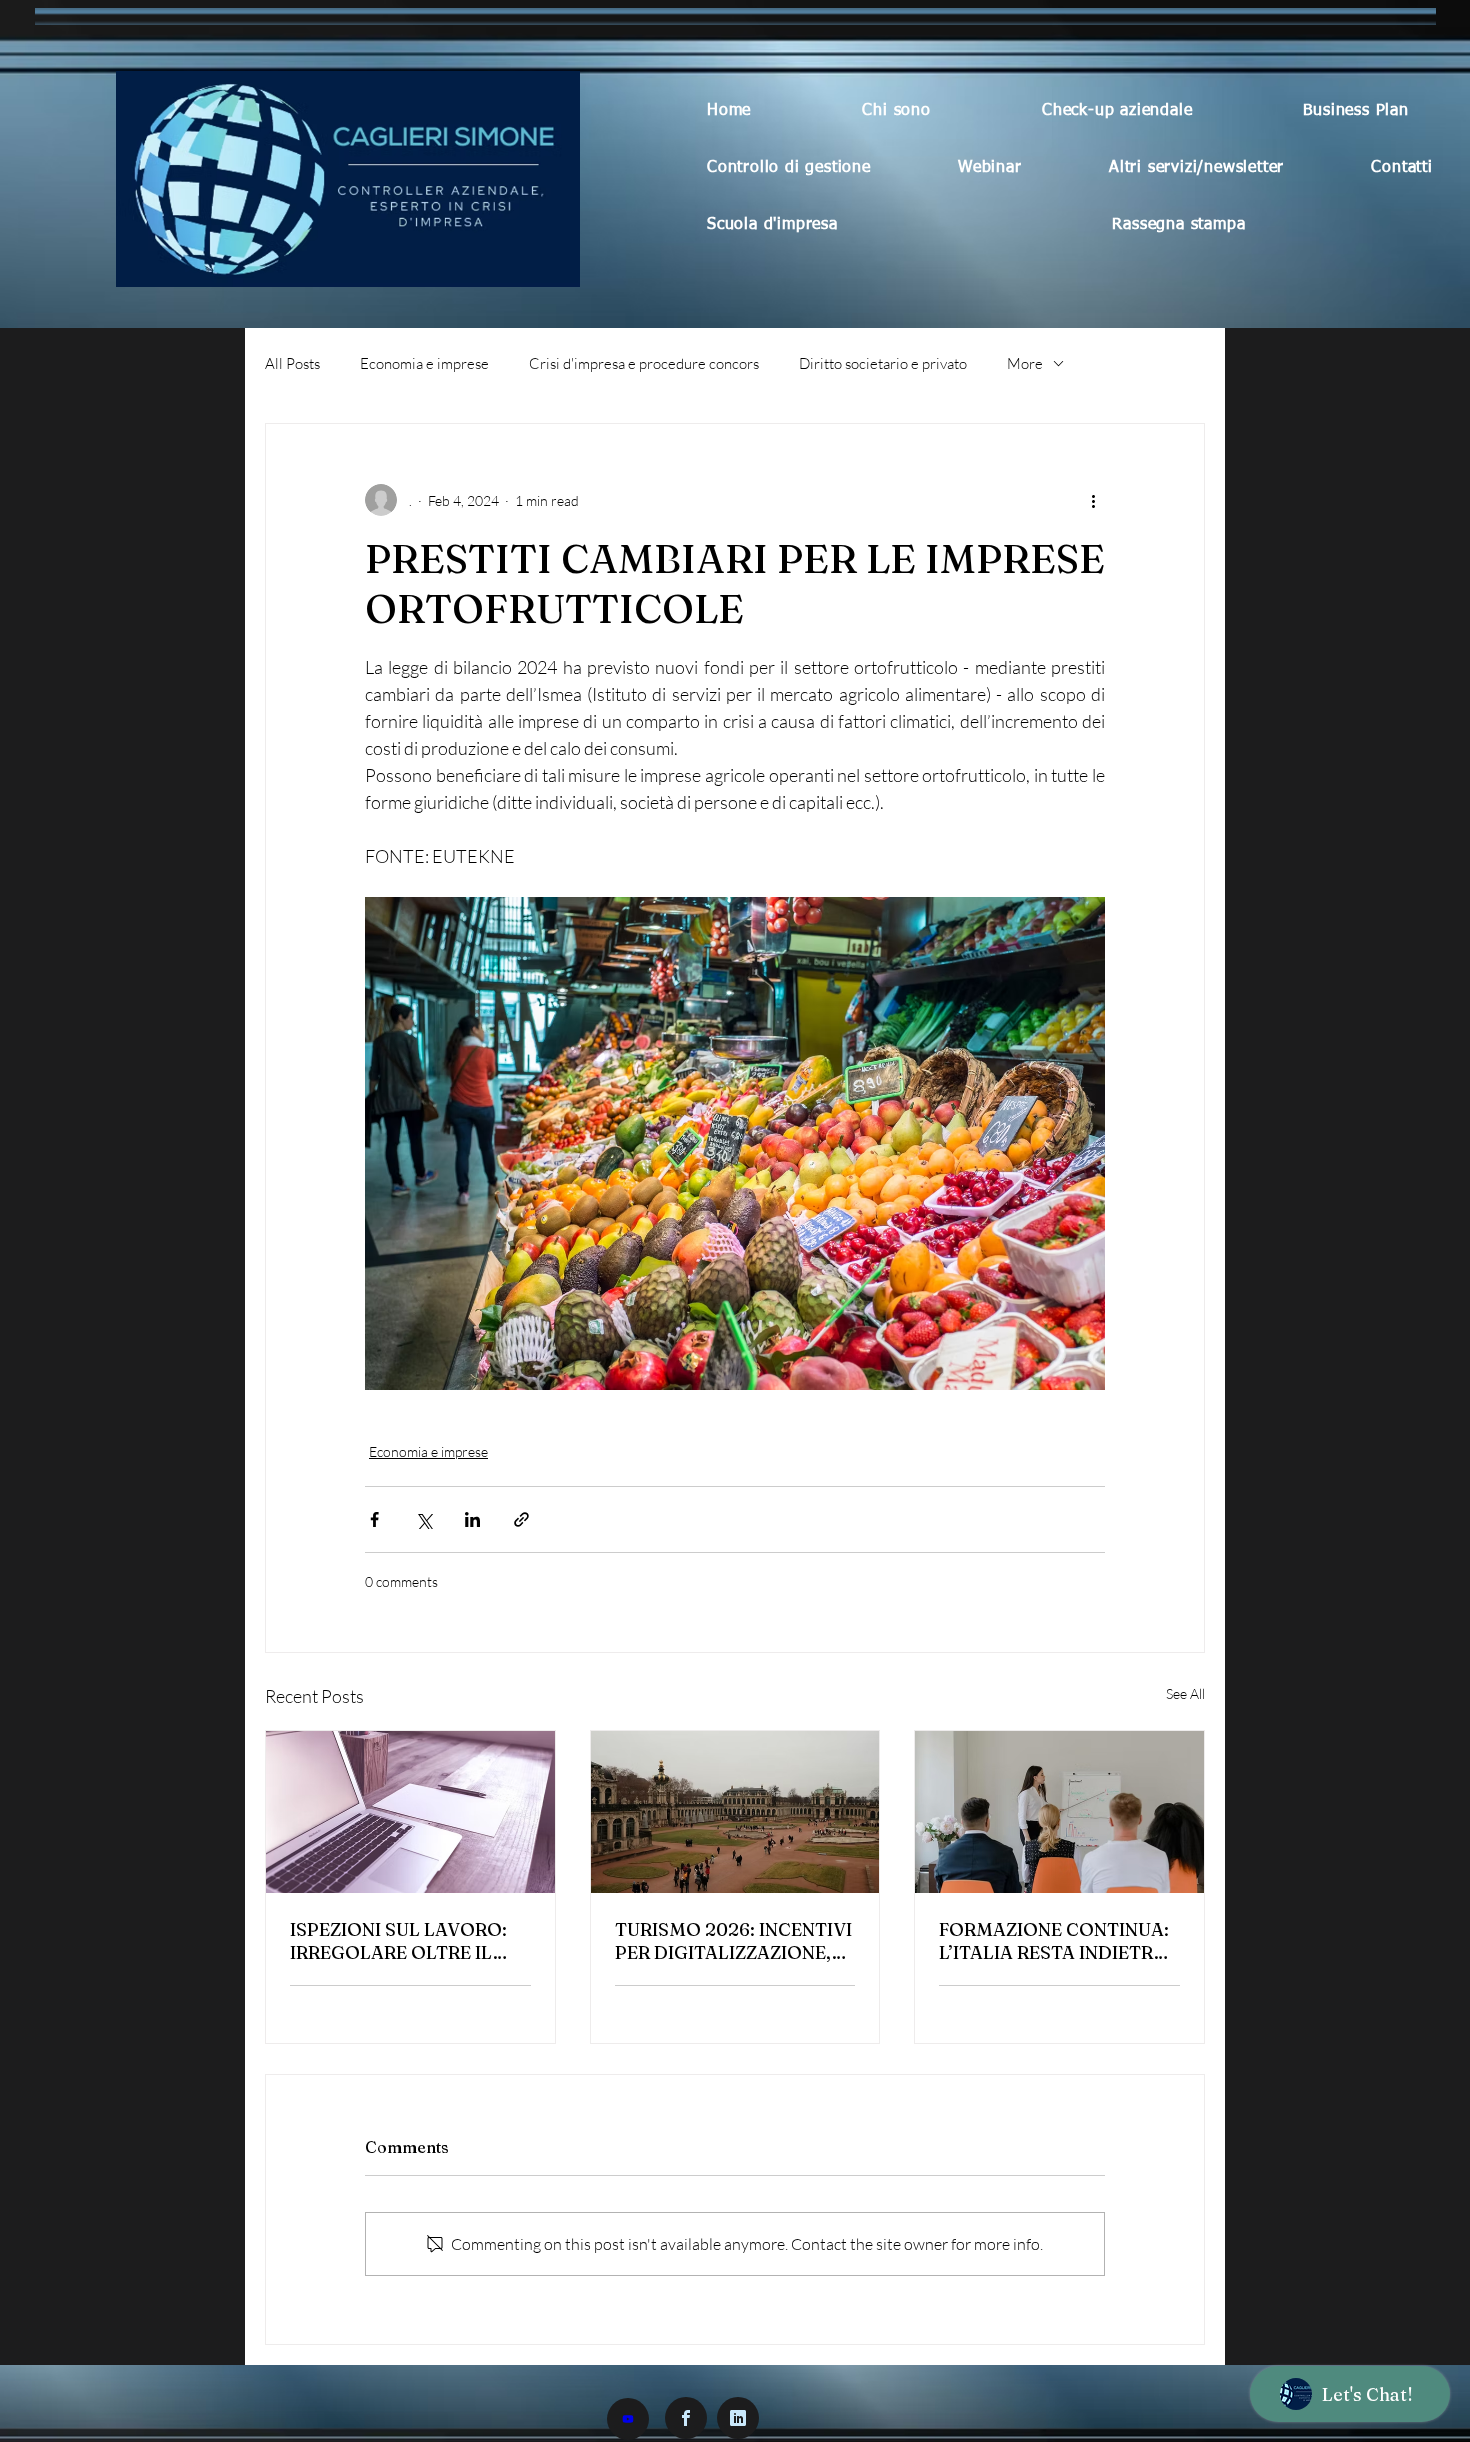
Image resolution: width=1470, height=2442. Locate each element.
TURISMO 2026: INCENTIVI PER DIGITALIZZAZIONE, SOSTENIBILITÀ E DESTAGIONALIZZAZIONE (733, 1941)
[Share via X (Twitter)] (423, 1519)
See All (1185, 1693)
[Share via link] (521, 1519)
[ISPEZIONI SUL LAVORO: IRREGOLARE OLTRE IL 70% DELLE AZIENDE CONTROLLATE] (410, 1812)
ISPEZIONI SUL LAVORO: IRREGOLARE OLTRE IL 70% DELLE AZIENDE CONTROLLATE (398, 1941)
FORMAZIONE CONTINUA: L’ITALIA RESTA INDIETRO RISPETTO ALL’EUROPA (1054, 1941)
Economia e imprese (424, 363)
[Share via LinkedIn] (472, 1519)
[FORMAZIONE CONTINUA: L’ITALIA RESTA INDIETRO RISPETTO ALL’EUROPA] (1059, 1812)
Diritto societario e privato (883, 363)
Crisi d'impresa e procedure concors (644, 363)
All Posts (292, 363)
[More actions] (1093, 500)
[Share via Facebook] (374, 1519)
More (1025, 363)
